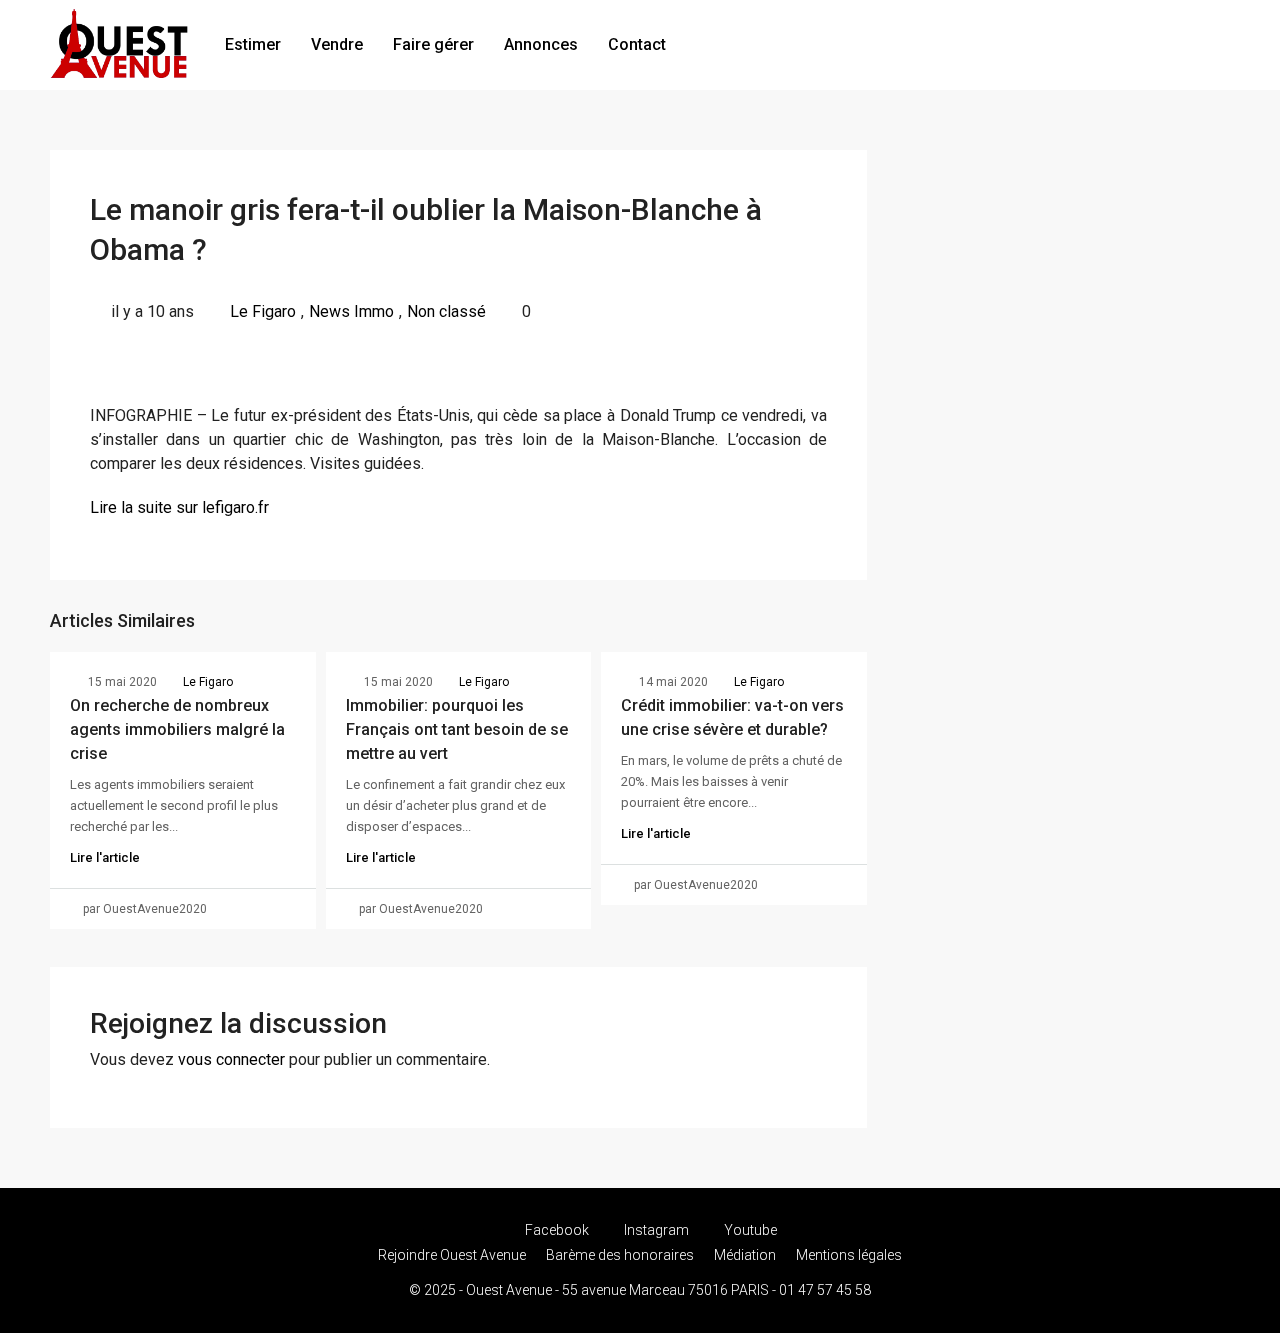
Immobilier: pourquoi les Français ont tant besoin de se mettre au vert (457, 729)
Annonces (541, 44)
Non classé (446, 311)
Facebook (557, 1230)
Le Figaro (263, 311)
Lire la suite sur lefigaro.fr (179, 507)
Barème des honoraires (620, 1255)
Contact (637, 44)
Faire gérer (433, 44)
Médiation (745, 1255)
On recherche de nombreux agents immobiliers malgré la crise (177, 729)
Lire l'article (105, 857)
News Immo (351, 311)
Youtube (749, 1230)
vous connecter (231, 1059)
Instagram (656, 1230)
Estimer (253, 44)
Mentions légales (849, 1255)
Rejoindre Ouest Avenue (452, 1255)
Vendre (337, 44)
